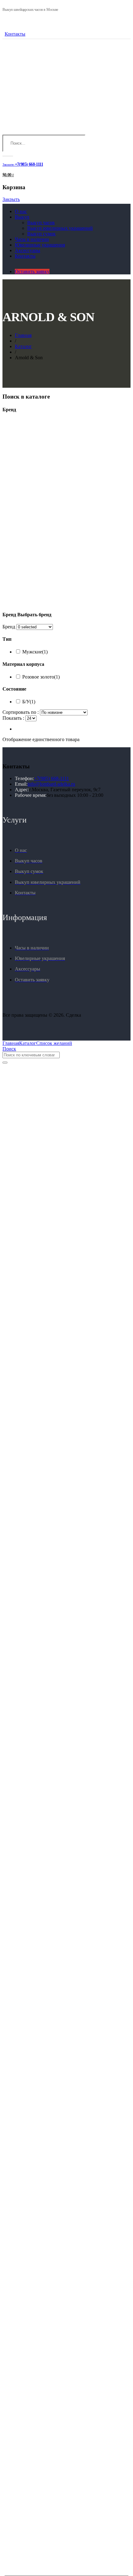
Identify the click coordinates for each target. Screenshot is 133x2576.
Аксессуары (28, 250)
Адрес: (22, 790)
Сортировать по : (21, 712)
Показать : (13, 718)
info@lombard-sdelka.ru (51, 784)
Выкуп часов (41, 223)
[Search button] (8, 156)
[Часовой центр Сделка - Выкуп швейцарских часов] (49, 132)
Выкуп (22, 217)
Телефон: (24, 778)
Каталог (23, 346)
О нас (21, 211)
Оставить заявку (32, 271)
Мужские (35, 652)
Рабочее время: (31, 795)
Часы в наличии (32, 239)
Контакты (15, 34)
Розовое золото (41, 677)
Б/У (29, 702)
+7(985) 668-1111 (51, 778)
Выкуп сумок (41, 234)
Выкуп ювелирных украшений (60, 228)
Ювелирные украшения (40, 245)
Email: (21, 784)
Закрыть (11, 199)
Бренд (9, 627)
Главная (23, 335)
